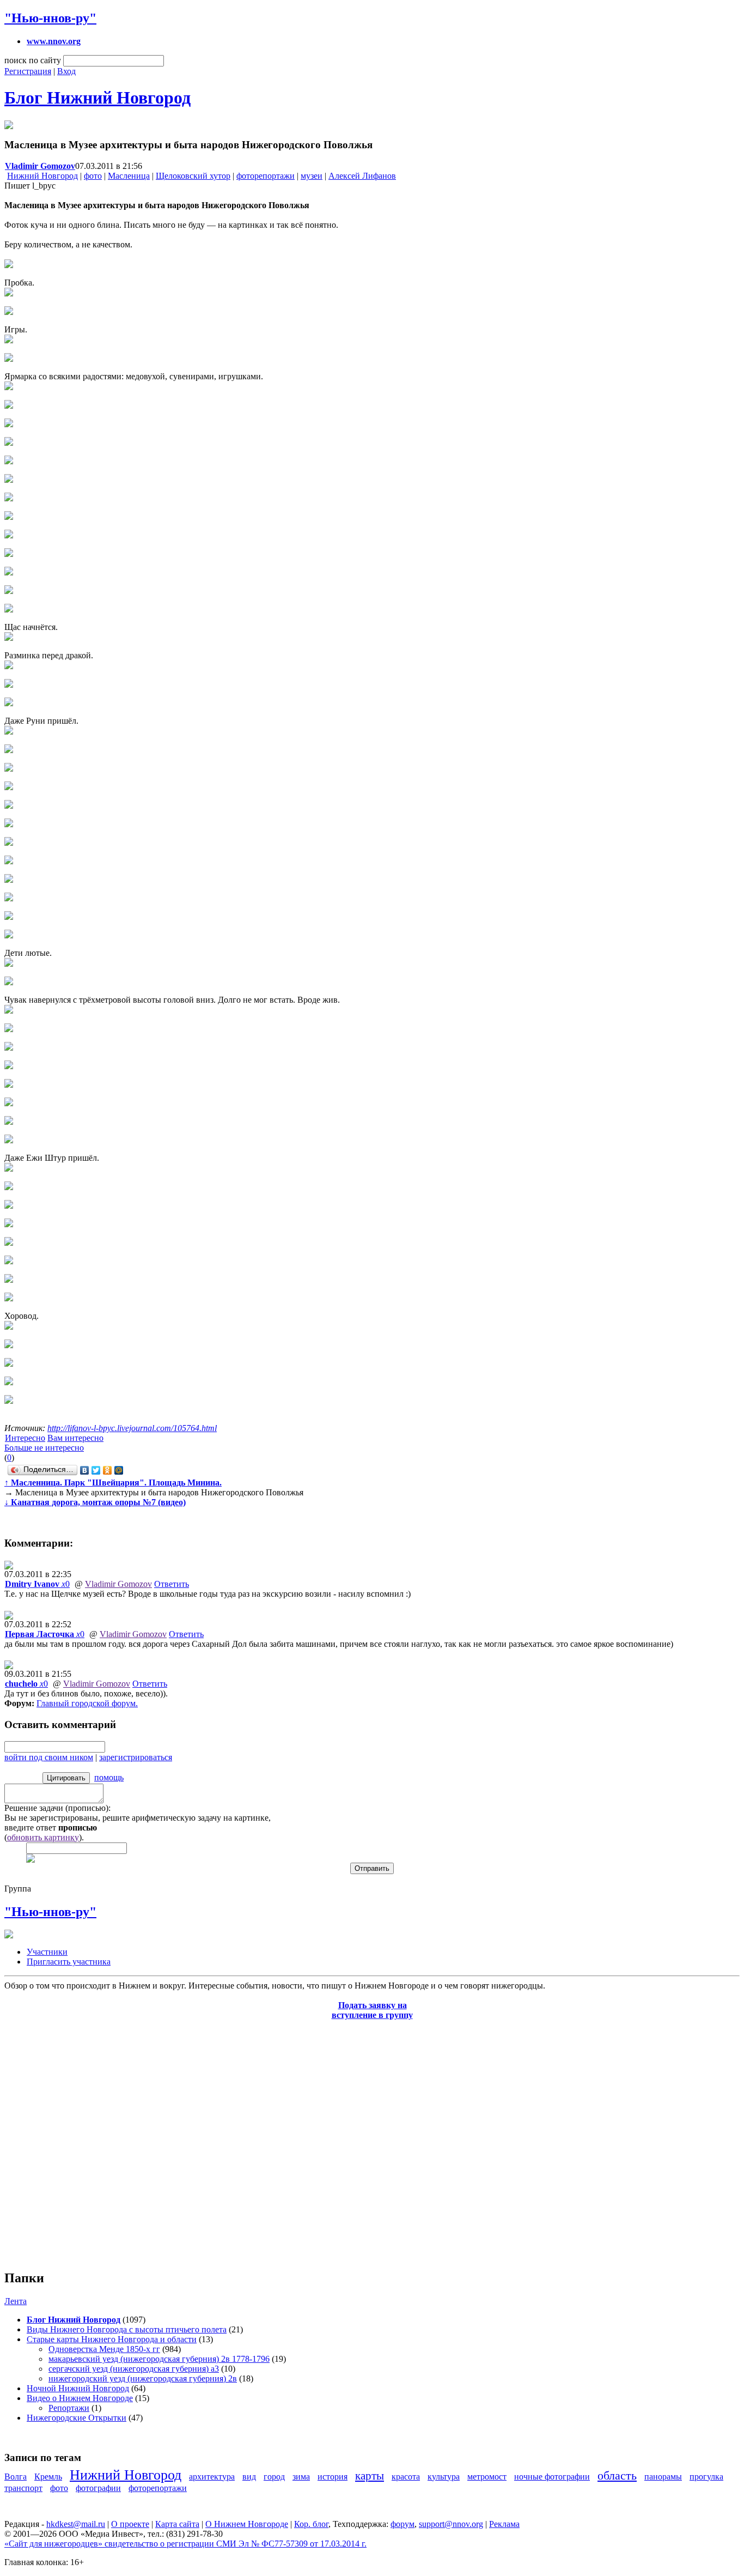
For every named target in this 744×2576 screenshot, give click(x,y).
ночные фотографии (552, 2477)
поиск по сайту (33, 60)
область (617, 2475)
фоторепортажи (266, 176)
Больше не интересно (44, 1448)
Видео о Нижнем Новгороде (80, 2398)
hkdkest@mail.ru (76, 2524)
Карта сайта (177, 2524)
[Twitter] (96, 1470)
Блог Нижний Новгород (97, 98)
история (333, 2477)
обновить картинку (43, 1837)
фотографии (98, 2488)
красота (406, 2477)
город (274, 2477)
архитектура (212, 2477)
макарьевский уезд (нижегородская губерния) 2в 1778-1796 (159, 2359)
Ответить (172, 1584)
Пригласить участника (69, 1962)
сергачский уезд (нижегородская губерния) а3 (134, 2369)
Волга (16, 2477)
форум (403, 2524)
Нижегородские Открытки (77, 2418)
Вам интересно (75, 1438)
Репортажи (69, 2408)
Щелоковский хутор (193, 176)
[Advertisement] (70, 2139)
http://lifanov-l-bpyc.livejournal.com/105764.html (132, 1428)
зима (301, 2477)
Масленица (129, 176)
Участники (47, 1952)
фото (93, 176)
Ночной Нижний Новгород (78, 2388)
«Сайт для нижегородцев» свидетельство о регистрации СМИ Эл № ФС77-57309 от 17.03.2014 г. (185, 2544)
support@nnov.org (451, 2524)
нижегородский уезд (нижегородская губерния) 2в (143, 2378)
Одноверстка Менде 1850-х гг (104, 2349)
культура (444, 2477)
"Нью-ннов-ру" (50, 18)
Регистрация (28, 71)
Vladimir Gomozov (118, 1584)
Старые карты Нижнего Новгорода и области (112, 2339)
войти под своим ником (49, 1757)
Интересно (25, 1438)
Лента (16, 2301)
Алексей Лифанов (362, 176)
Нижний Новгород (42, 176)
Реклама (504, 2524)
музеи (312, 176)
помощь (109, 1777)
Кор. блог (311, 2524)
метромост (487, 2477)
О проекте (130, 2524)
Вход (66, 71)
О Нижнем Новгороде (247, 2524)
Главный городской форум (86, 1703)
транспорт (23, 2488)
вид (249, 2477)
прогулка (706, 2477)
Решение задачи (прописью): (57, 1808)
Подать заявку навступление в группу (372, 2010)
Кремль (48, 2477)
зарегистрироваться (136, 1757)
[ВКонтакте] (85, 1470)
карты (370, 2475)
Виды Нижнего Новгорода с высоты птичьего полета (127, 2329)
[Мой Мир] (119, 1470)
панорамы (663, 2477)
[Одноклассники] (108, 1470)
